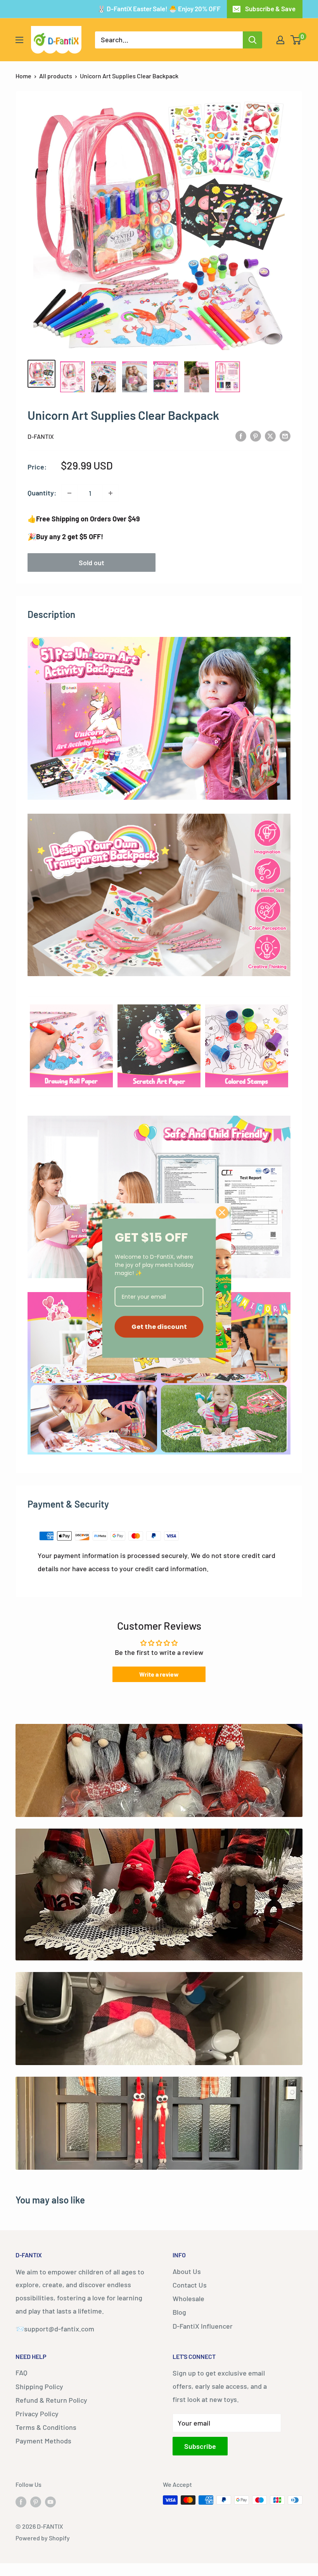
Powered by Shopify (43, 2538)
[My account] (280, 40)
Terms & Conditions (46, 2427)
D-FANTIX (41, 436)
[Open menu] (19, 40)
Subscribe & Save (270, 9)
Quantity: (42, 493)
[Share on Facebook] (241, 436)
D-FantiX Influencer (203, 2326)
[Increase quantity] (111, 493)
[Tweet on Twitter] (270, 436)
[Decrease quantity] (69, 493)
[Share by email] (285, 436)
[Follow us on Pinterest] (36, 2501)
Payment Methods (43, 2441)
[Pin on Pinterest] (256, 436)
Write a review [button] (159, 1674)
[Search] (252, 40)
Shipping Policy (39, 2386)
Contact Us (190, 2285)
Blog (179, 2312)
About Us (187, 2271)
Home (23, 76)
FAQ (21, 2372)
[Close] (222, 1212)
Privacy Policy (37, 2414)
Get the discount (159, 1327)
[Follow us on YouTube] (50, 2501)
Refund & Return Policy (51, 2400)
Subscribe (200, 2446)
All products (56, 76)
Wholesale (188, 2298)
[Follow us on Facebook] (21, 2501)
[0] (296, 40)
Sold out (92, 562)
